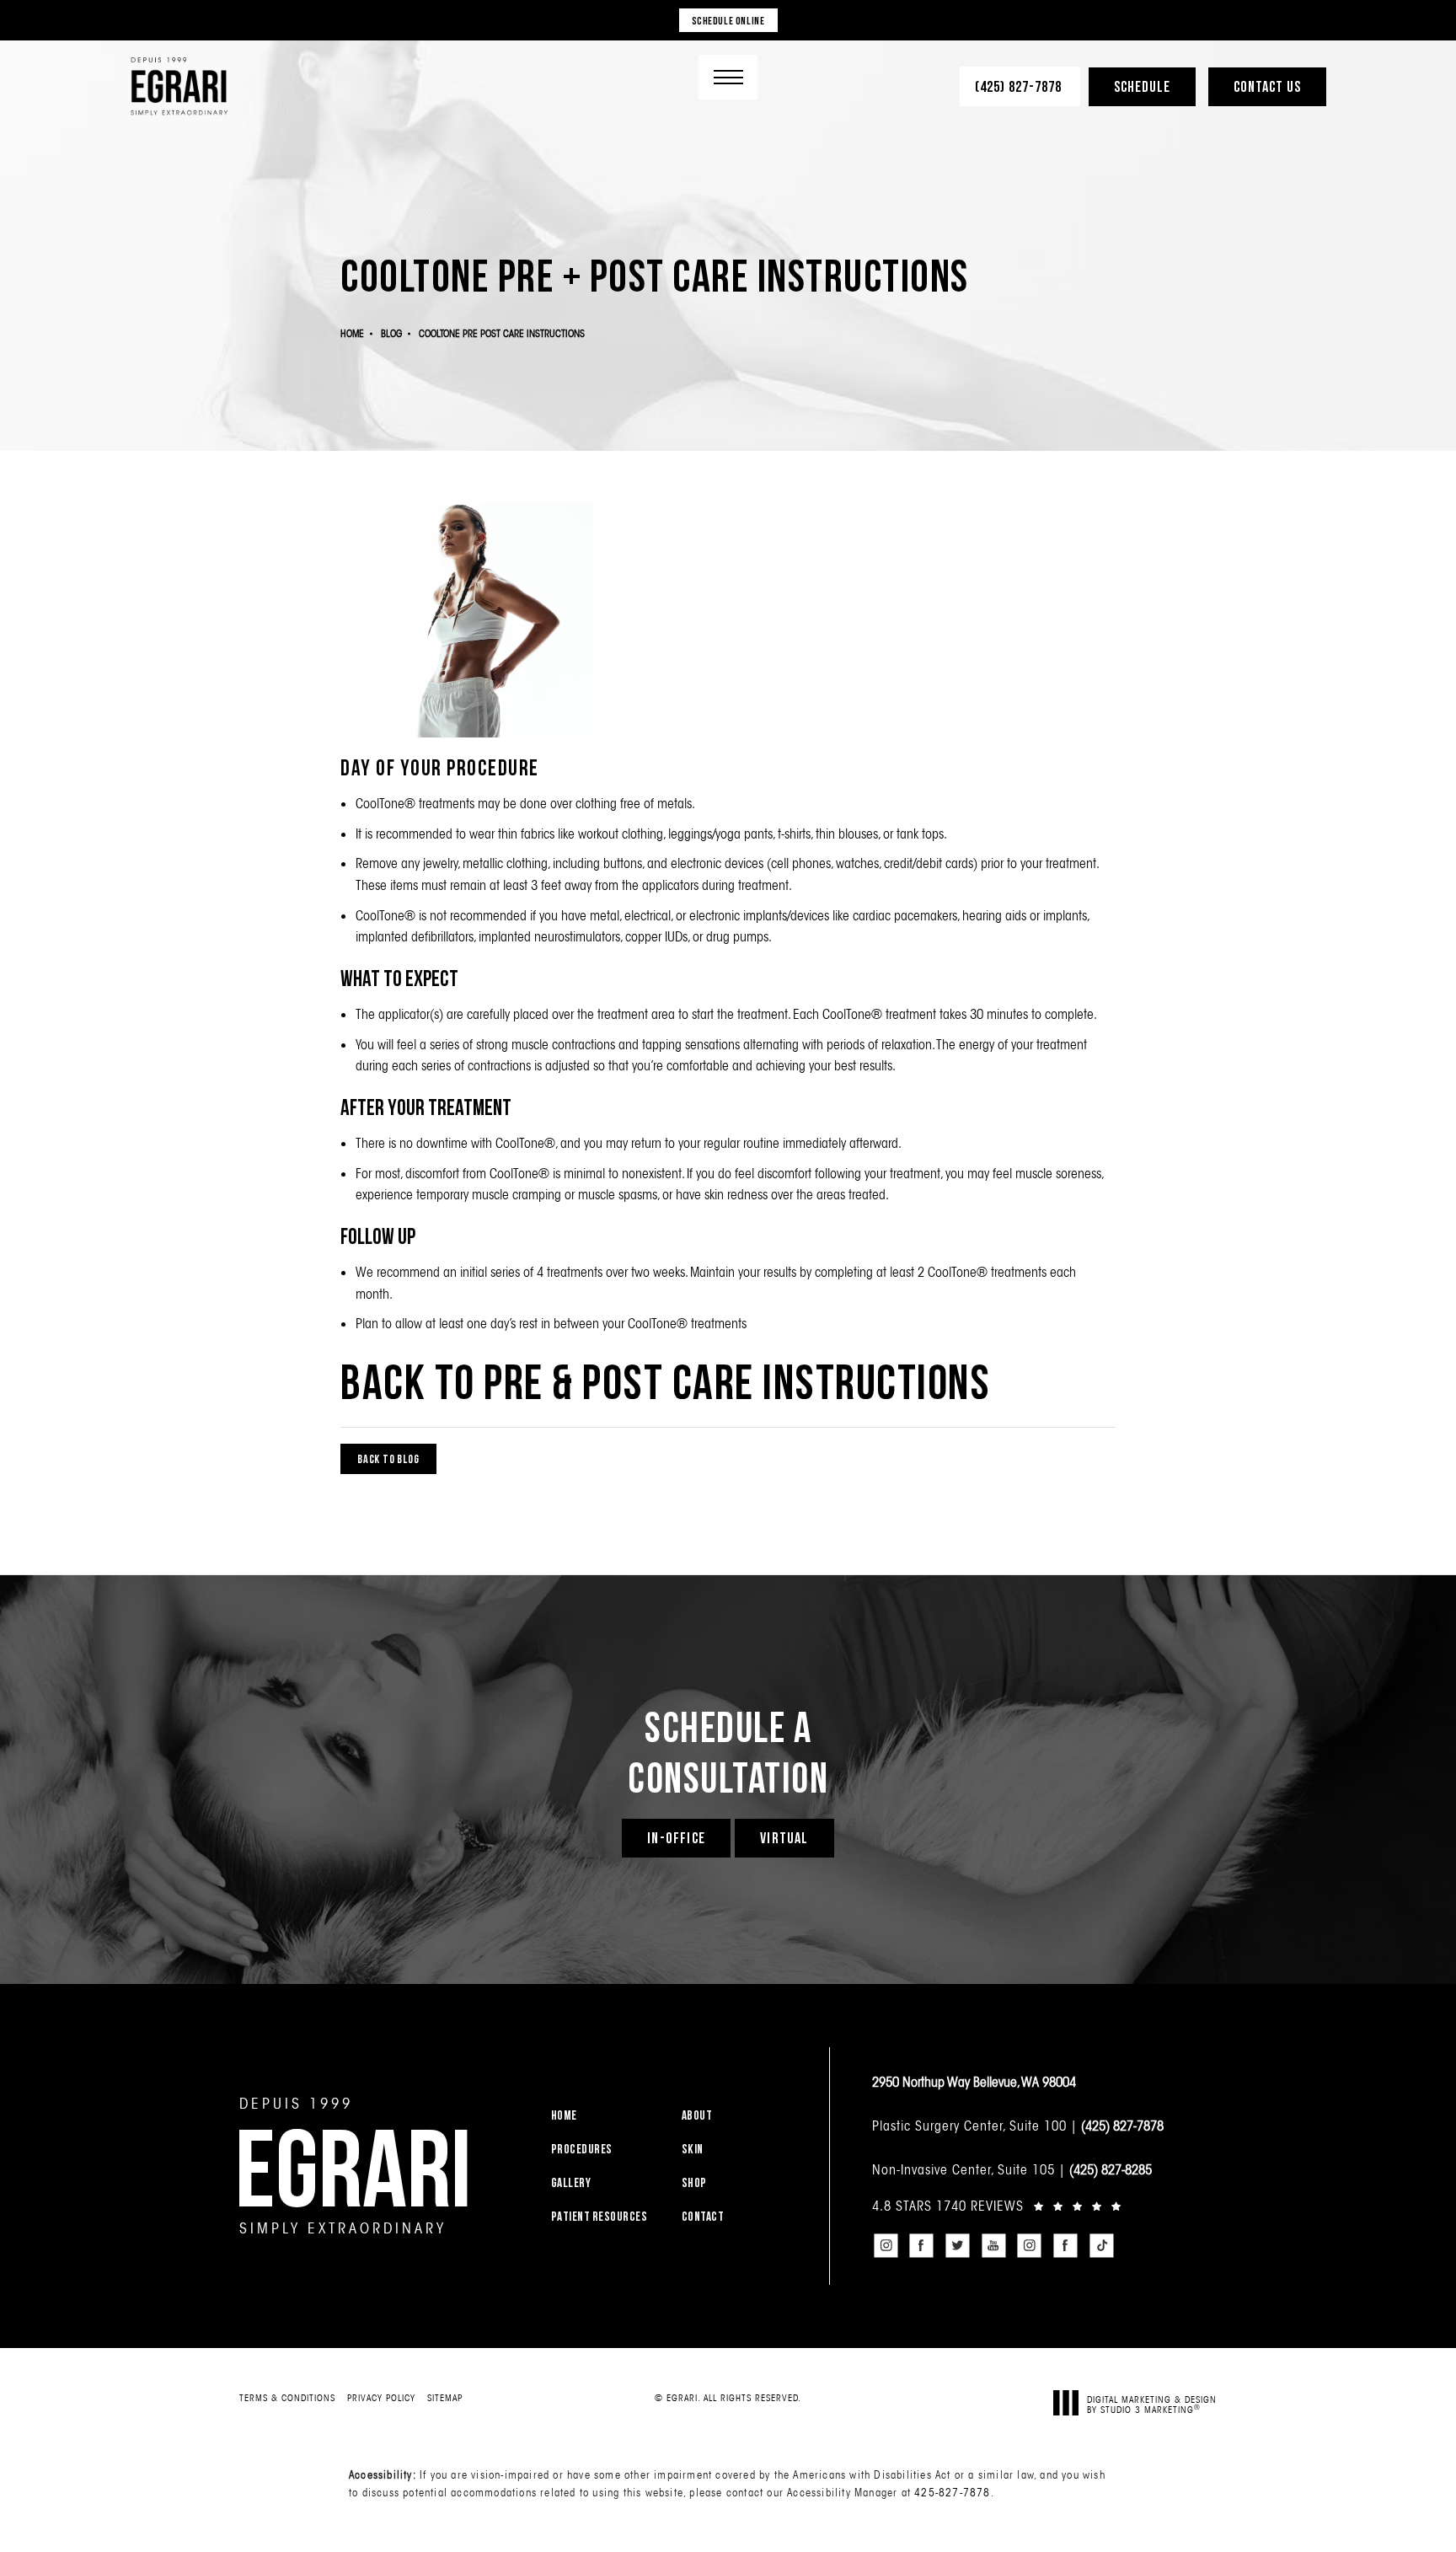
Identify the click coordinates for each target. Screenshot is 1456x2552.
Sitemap (445, 2398)
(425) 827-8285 (1111, 2169)
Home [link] (564, 2115)
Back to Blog (388, 1458)
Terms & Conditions (287, 2398)
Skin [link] (693, 2149)
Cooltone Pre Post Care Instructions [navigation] (502, 333)
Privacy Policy (381, 2398)
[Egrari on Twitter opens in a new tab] (957, 2246)
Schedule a (728, 1751)
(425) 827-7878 (1122, 2126)
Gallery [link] (571, 2182)
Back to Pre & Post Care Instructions (665, 1381)
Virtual (784, 1838)
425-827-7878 (952, 2492)
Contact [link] (703, 2216)
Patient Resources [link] (600, 2216)
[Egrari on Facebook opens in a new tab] (922, 2246)
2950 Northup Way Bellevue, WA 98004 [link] (974, 2082)
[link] (1020, 86)
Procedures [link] (582, 2149)
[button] (728, 77)
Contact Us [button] (1267, 86)
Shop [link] (694, 2182)
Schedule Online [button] (728, 20)
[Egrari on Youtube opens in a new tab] (993, 2246)
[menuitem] (606, 2115)
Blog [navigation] (391, 333)
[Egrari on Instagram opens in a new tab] (886, 2246)
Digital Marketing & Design (1152, 2404)
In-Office (676, 1838)
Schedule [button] (1142, 86)
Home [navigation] (352, 333)
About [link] (697, 2115)
